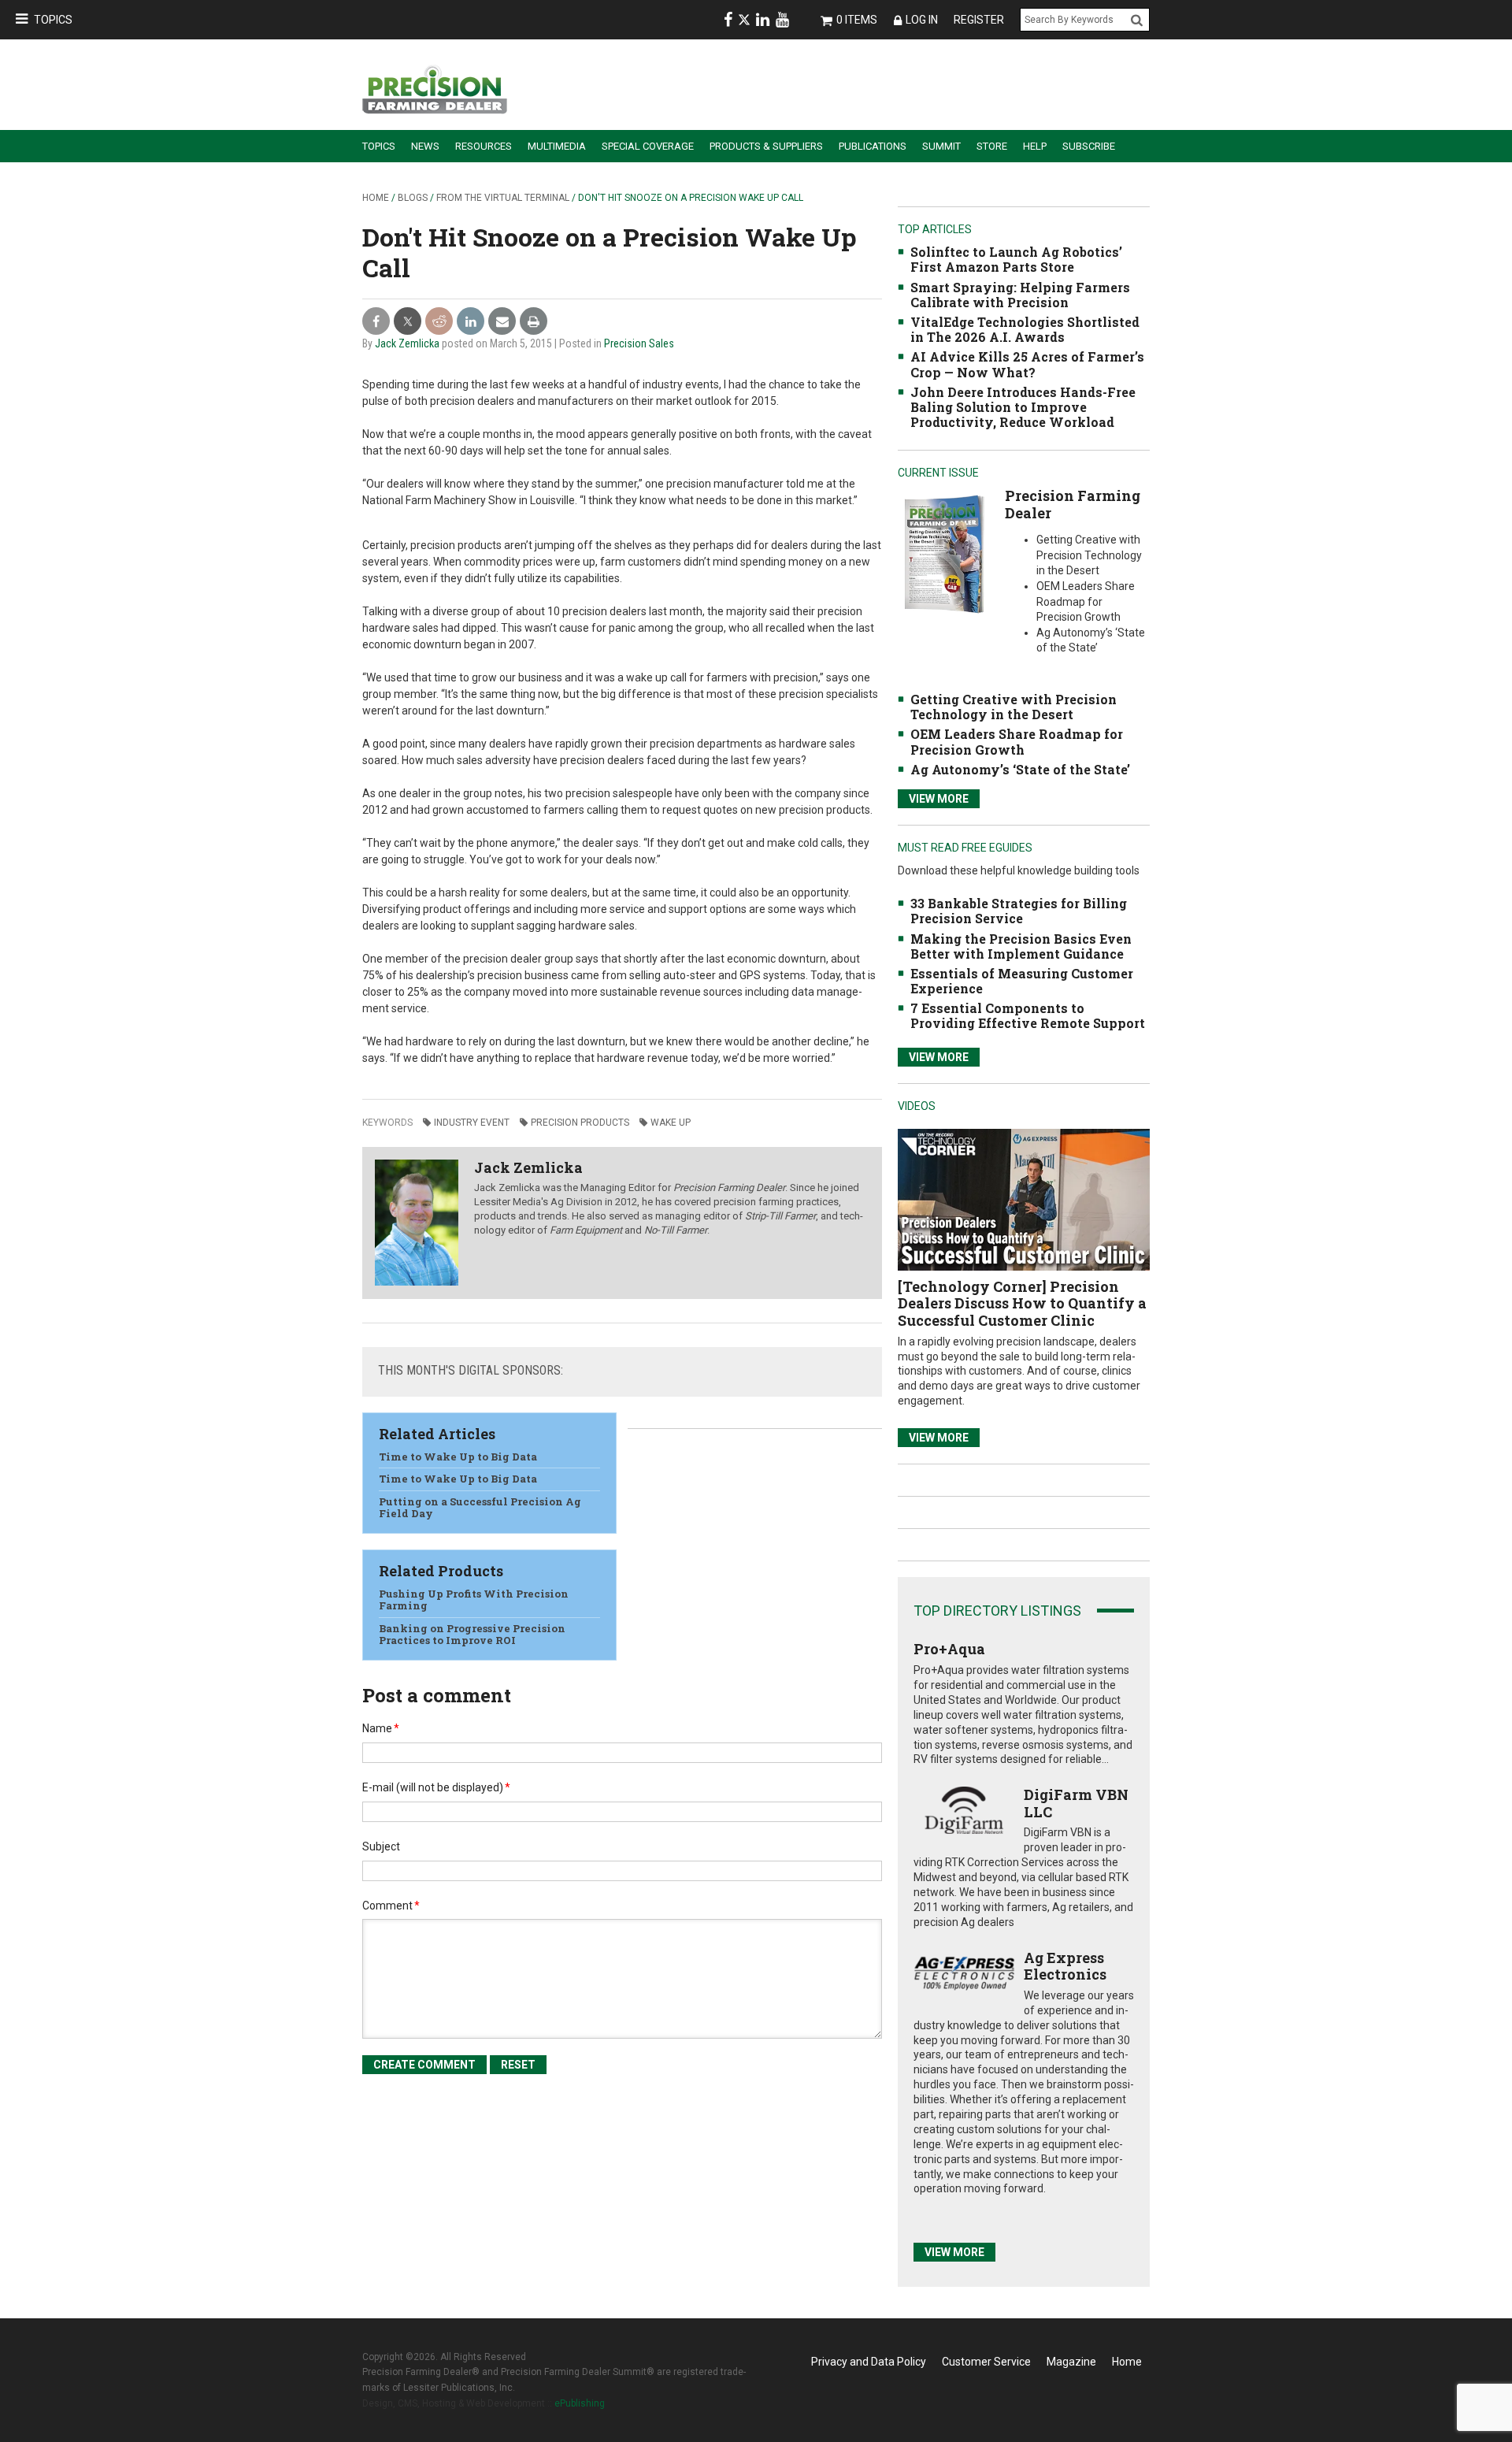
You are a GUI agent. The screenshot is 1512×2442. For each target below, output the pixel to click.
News (425, 146)
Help (1035, 146)
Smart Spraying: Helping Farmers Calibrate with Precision (1020, 295)
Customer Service (986, 2362)
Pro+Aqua (949, 1649)
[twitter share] (408, 322)
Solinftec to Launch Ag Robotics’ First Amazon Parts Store (1016, 259)
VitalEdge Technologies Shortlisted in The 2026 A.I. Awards (1025, 329)
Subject (381, 1846)
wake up (671, 1123)
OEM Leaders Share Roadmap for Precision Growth (1017, 741)
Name (381, 1728)
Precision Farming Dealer (1073, 504)
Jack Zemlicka (407, 343)
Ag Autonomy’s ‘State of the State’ (1020, 769)
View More (939, 799)
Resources (484, 146)
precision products (580, 1123)
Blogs (413, 198)
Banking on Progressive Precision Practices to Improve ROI (472, 1635)
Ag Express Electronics (1065, 1966)
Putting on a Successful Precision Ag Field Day (480, 1508)
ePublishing (580, 2403)
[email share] (502, 322)
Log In (922, 20)
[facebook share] (376, 322)
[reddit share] (439, 322)
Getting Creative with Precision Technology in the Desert (1014, 707)
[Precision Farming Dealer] (944, 553)
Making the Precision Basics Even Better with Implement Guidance (1021, 946)
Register (979, 20)
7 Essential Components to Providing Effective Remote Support (1028, 1015)
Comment (391, 1906)
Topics (53, 20)
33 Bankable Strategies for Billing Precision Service (1019, 911)
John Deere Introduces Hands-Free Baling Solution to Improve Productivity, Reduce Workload (1023, 407)
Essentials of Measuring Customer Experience (1022, 981)
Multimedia (557, 146)
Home (376, 198)
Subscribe (1089, 146)
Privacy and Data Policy (869, 2362)
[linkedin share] (471, 322)
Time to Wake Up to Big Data (458, 1457)
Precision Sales (639, 343)
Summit (941, 146)
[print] (534, 322)
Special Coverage (648, 146)
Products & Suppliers (766, 146)
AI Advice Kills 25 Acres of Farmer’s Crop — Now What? (1027, 364)
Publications (873, 146)
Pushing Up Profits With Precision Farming (474, 1600)
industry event (472, 1123)
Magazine (1071, 2362)
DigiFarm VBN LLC (1076, 1803)
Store (992, 146)
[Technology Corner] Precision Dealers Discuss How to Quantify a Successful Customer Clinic (1022, 1303)
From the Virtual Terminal (503, 198)
